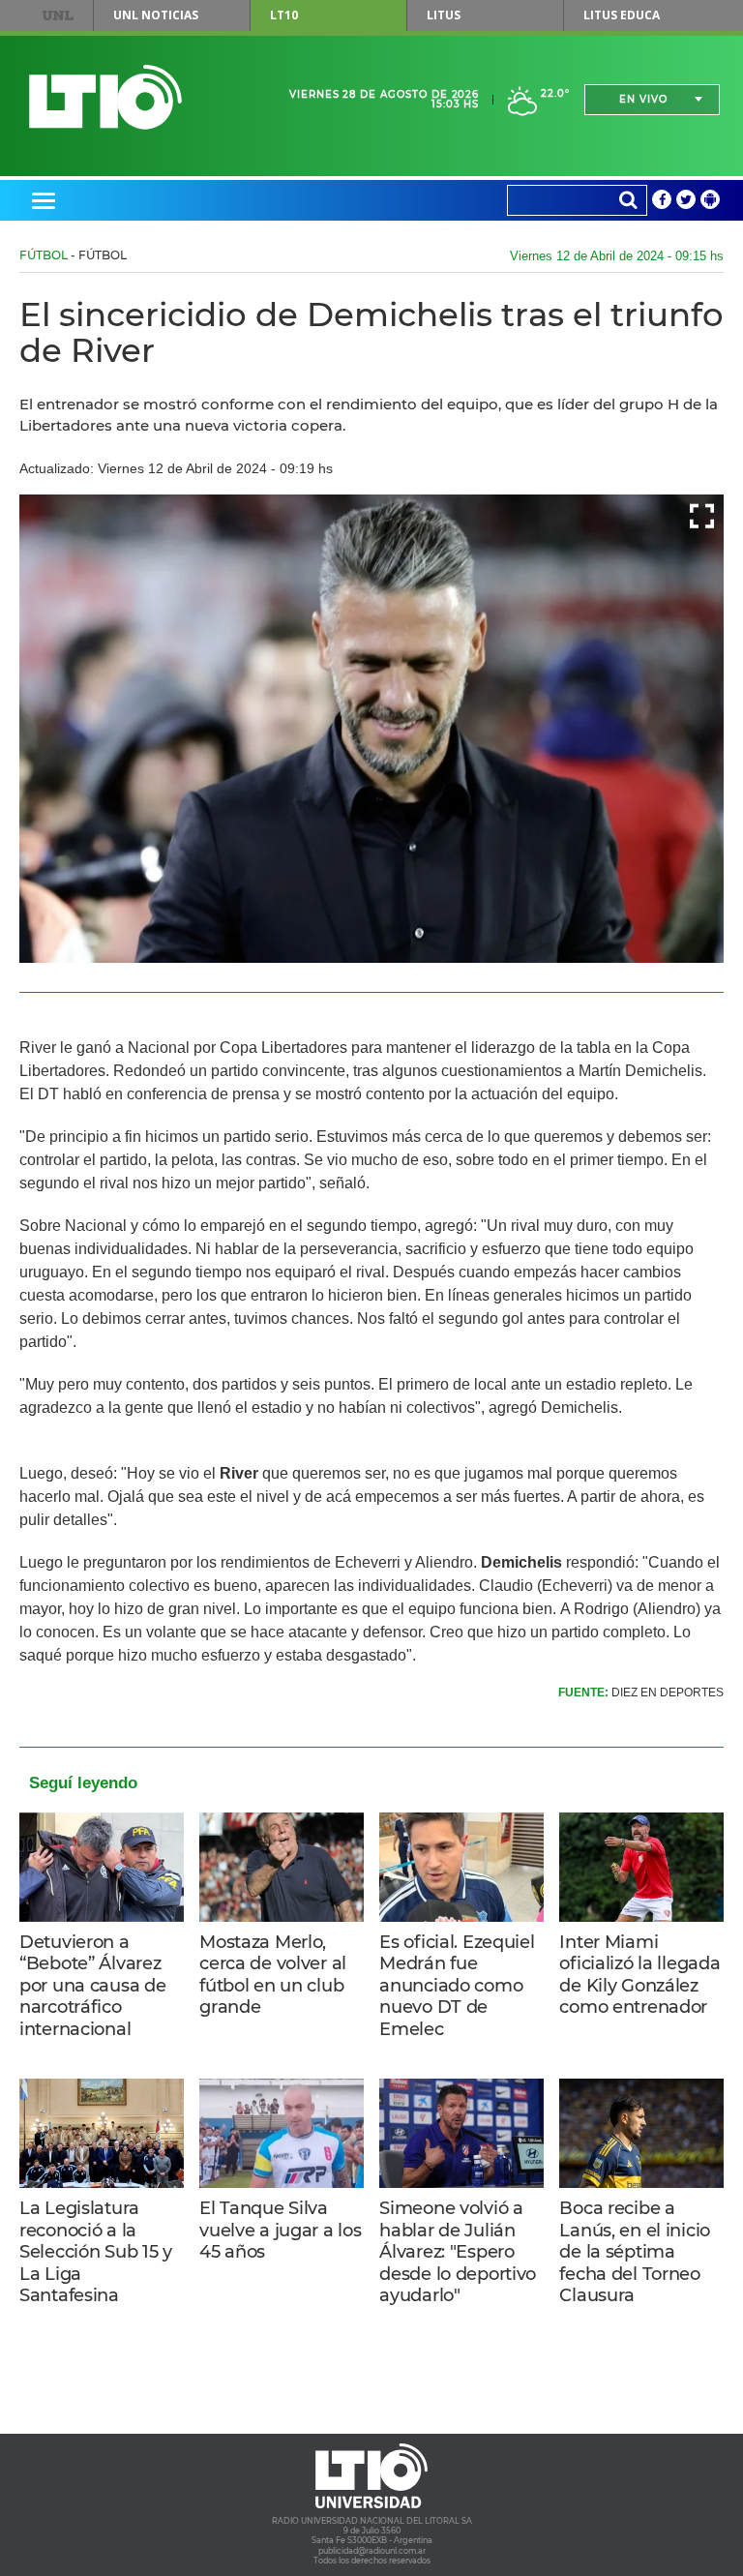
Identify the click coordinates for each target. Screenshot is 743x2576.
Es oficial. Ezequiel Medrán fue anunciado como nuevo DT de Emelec (457, 1986)
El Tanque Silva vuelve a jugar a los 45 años (280, 2230)
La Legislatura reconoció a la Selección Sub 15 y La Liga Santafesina (96, 2252)
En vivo (643, 99)
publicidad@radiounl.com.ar (372, 2551)
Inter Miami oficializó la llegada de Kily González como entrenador (639, 1975)
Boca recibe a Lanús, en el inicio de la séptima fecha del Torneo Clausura (635, 2252)
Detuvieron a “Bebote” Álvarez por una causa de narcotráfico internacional (92, 1986)
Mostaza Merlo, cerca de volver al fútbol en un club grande (273, 1975)
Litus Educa (622, 15)
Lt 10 (105, 97)
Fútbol (44, 255)
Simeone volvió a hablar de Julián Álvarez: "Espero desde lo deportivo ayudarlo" (458, 2252)
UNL (58, 15)
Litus (444, 15)
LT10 (284, 15)
